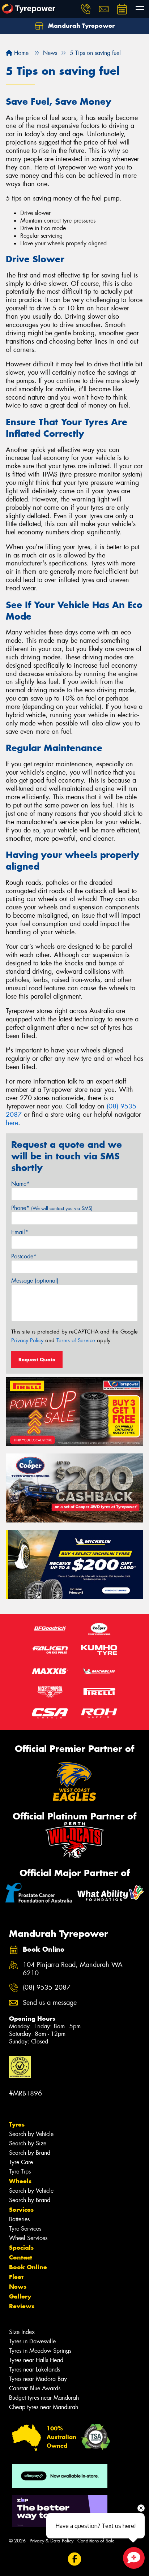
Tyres (17, 2124)
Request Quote (37, 1360)
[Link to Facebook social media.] (75, 2559)
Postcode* (24, 1256)
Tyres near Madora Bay (38, 2379)
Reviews (22, 2306)
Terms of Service (76, 1340)
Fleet (16, 2277)
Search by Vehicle (31, 2134)
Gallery (20, 2296)
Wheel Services (28, 2238)
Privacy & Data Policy (52, 2541)
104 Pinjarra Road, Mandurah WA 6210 (73, 1969)
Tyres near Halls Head (36, 2360)
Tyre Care (21, 2162)
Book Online (28, 2267)
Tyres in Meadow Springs (40, 2351)
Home (20, 53)
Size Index (22, 2332)
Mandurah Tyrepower (80, 26)
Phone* (52, 1208)
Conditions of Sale (96, 2541)
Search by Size (28, 2143)
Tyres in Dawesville (32, 2341)
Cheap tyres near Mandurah (44, 2407)
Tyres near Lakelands (35, 2370)
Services (21, 2210)
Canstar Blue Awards (35, 2388)
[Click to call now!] (86, 9)
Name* (20, 1184)
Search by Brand (30, 2153)
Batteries (19, 2219)
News (18, 2287)
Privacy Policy (27, 1340)
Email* (20, 1232)
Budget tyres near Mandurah (44, 2398)
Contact (21, 2257)
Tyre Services (25, 2229)
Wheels (20, 2181)
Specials (21, 2248)
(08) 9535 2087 (47, 1988)
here (12, 1123)
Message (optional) (35, 1281)
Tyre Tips (20, 2172)
